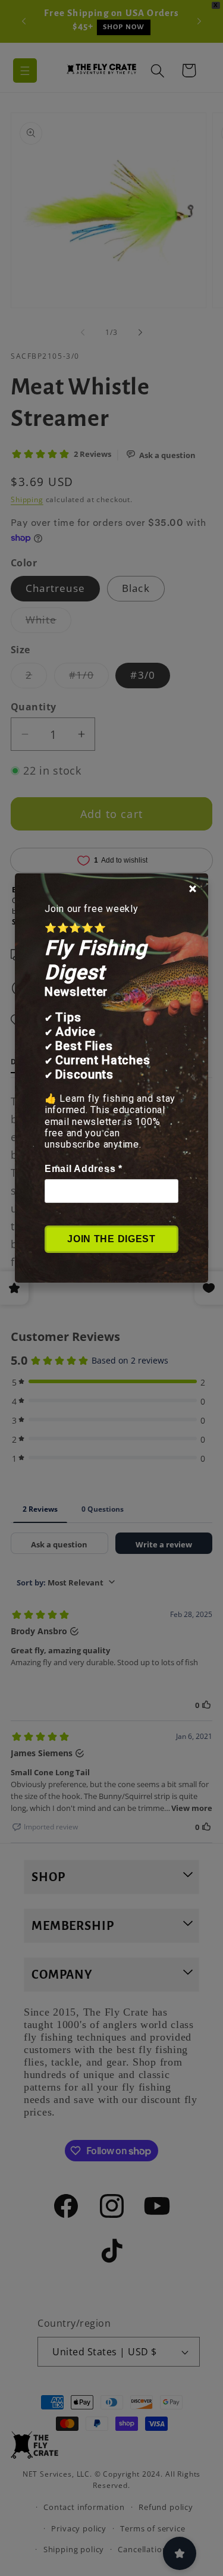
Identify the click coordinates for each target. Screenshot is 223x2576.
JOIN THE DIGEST (111, 1239)
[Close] (193, 889)
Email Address (84, 1169)
